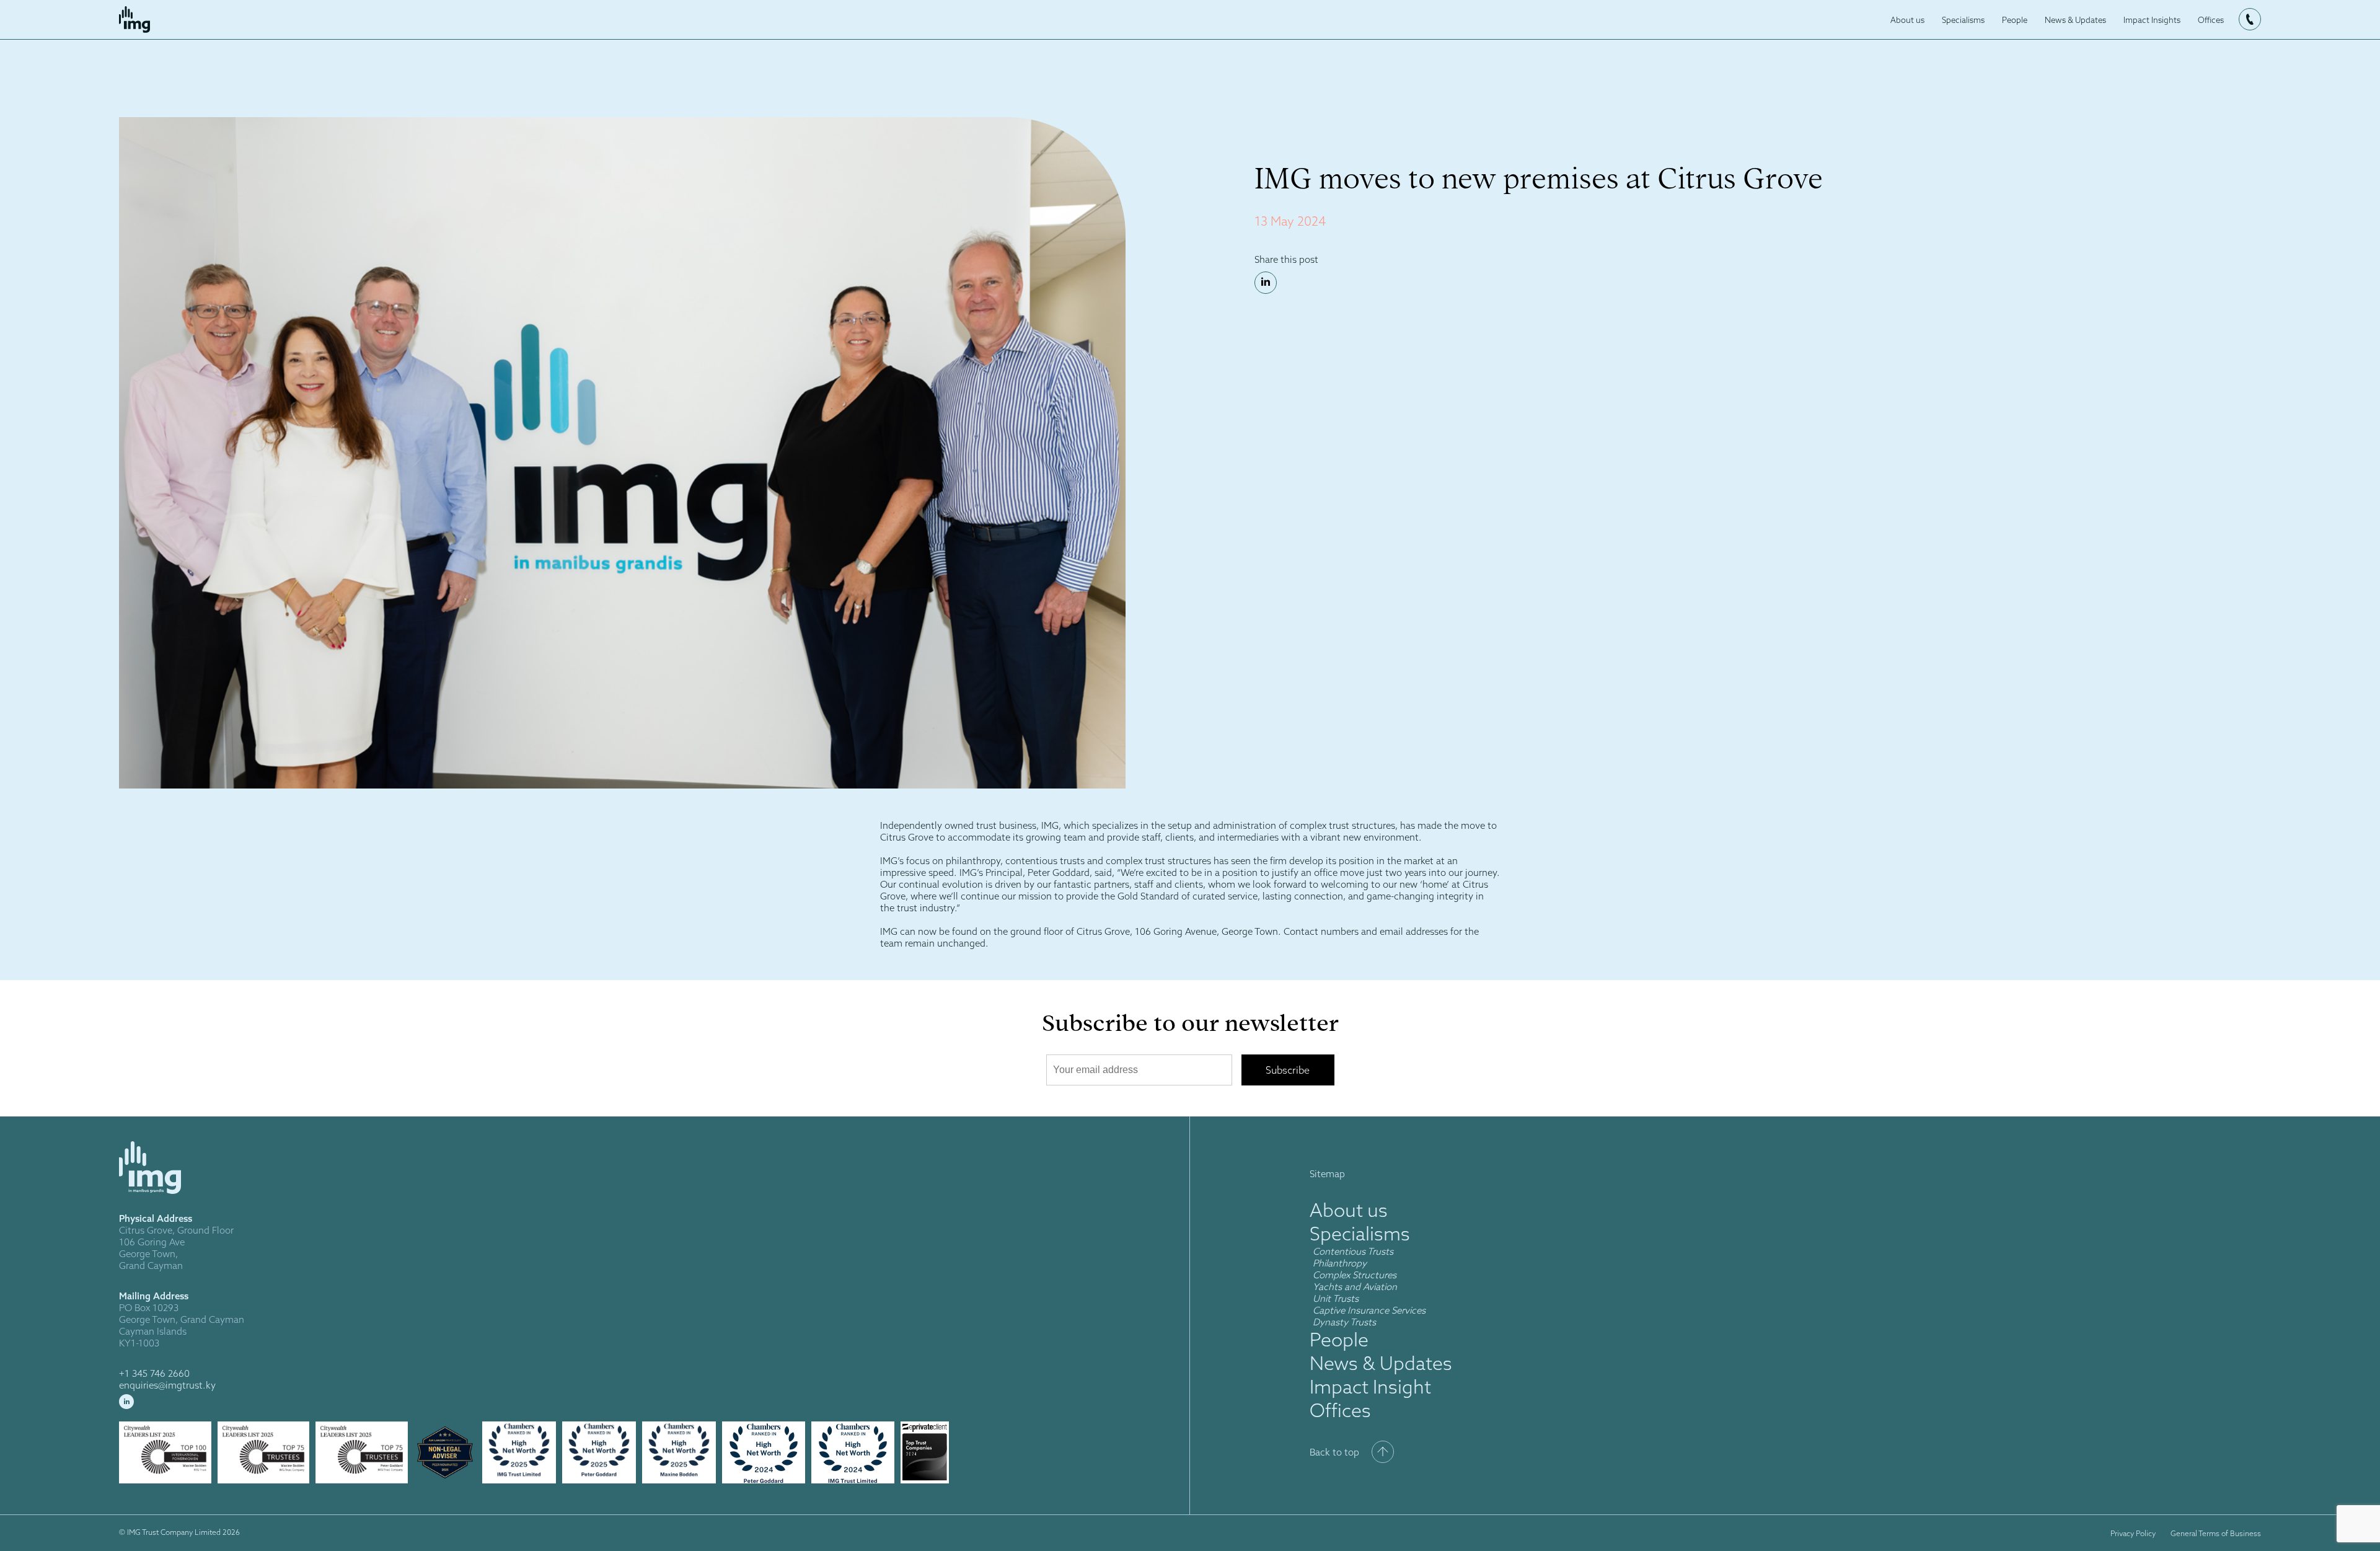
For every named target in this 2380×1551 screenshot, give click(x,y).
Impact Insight (1370, 1387)
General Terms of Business (2216, 1533)
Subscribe (1288, 1070)
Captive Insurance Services (1369, 1310)
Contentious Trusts (1353, 1251)
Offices (2211, 20)
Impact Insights (2152, 20)
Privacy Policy (2133, 1533)
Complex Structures (1355, 1275)
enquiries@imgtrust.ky (167, 1385)
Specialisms (1963, 20)
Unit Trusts (1337, 1298)
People (2015, 20)
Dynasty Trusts (1344, 1322)
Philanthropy (1340, 1263)
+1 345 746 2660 (154, 1373)
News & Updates (2075, 20)
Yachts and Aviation (1355, 1287)
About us (1907, 20)
